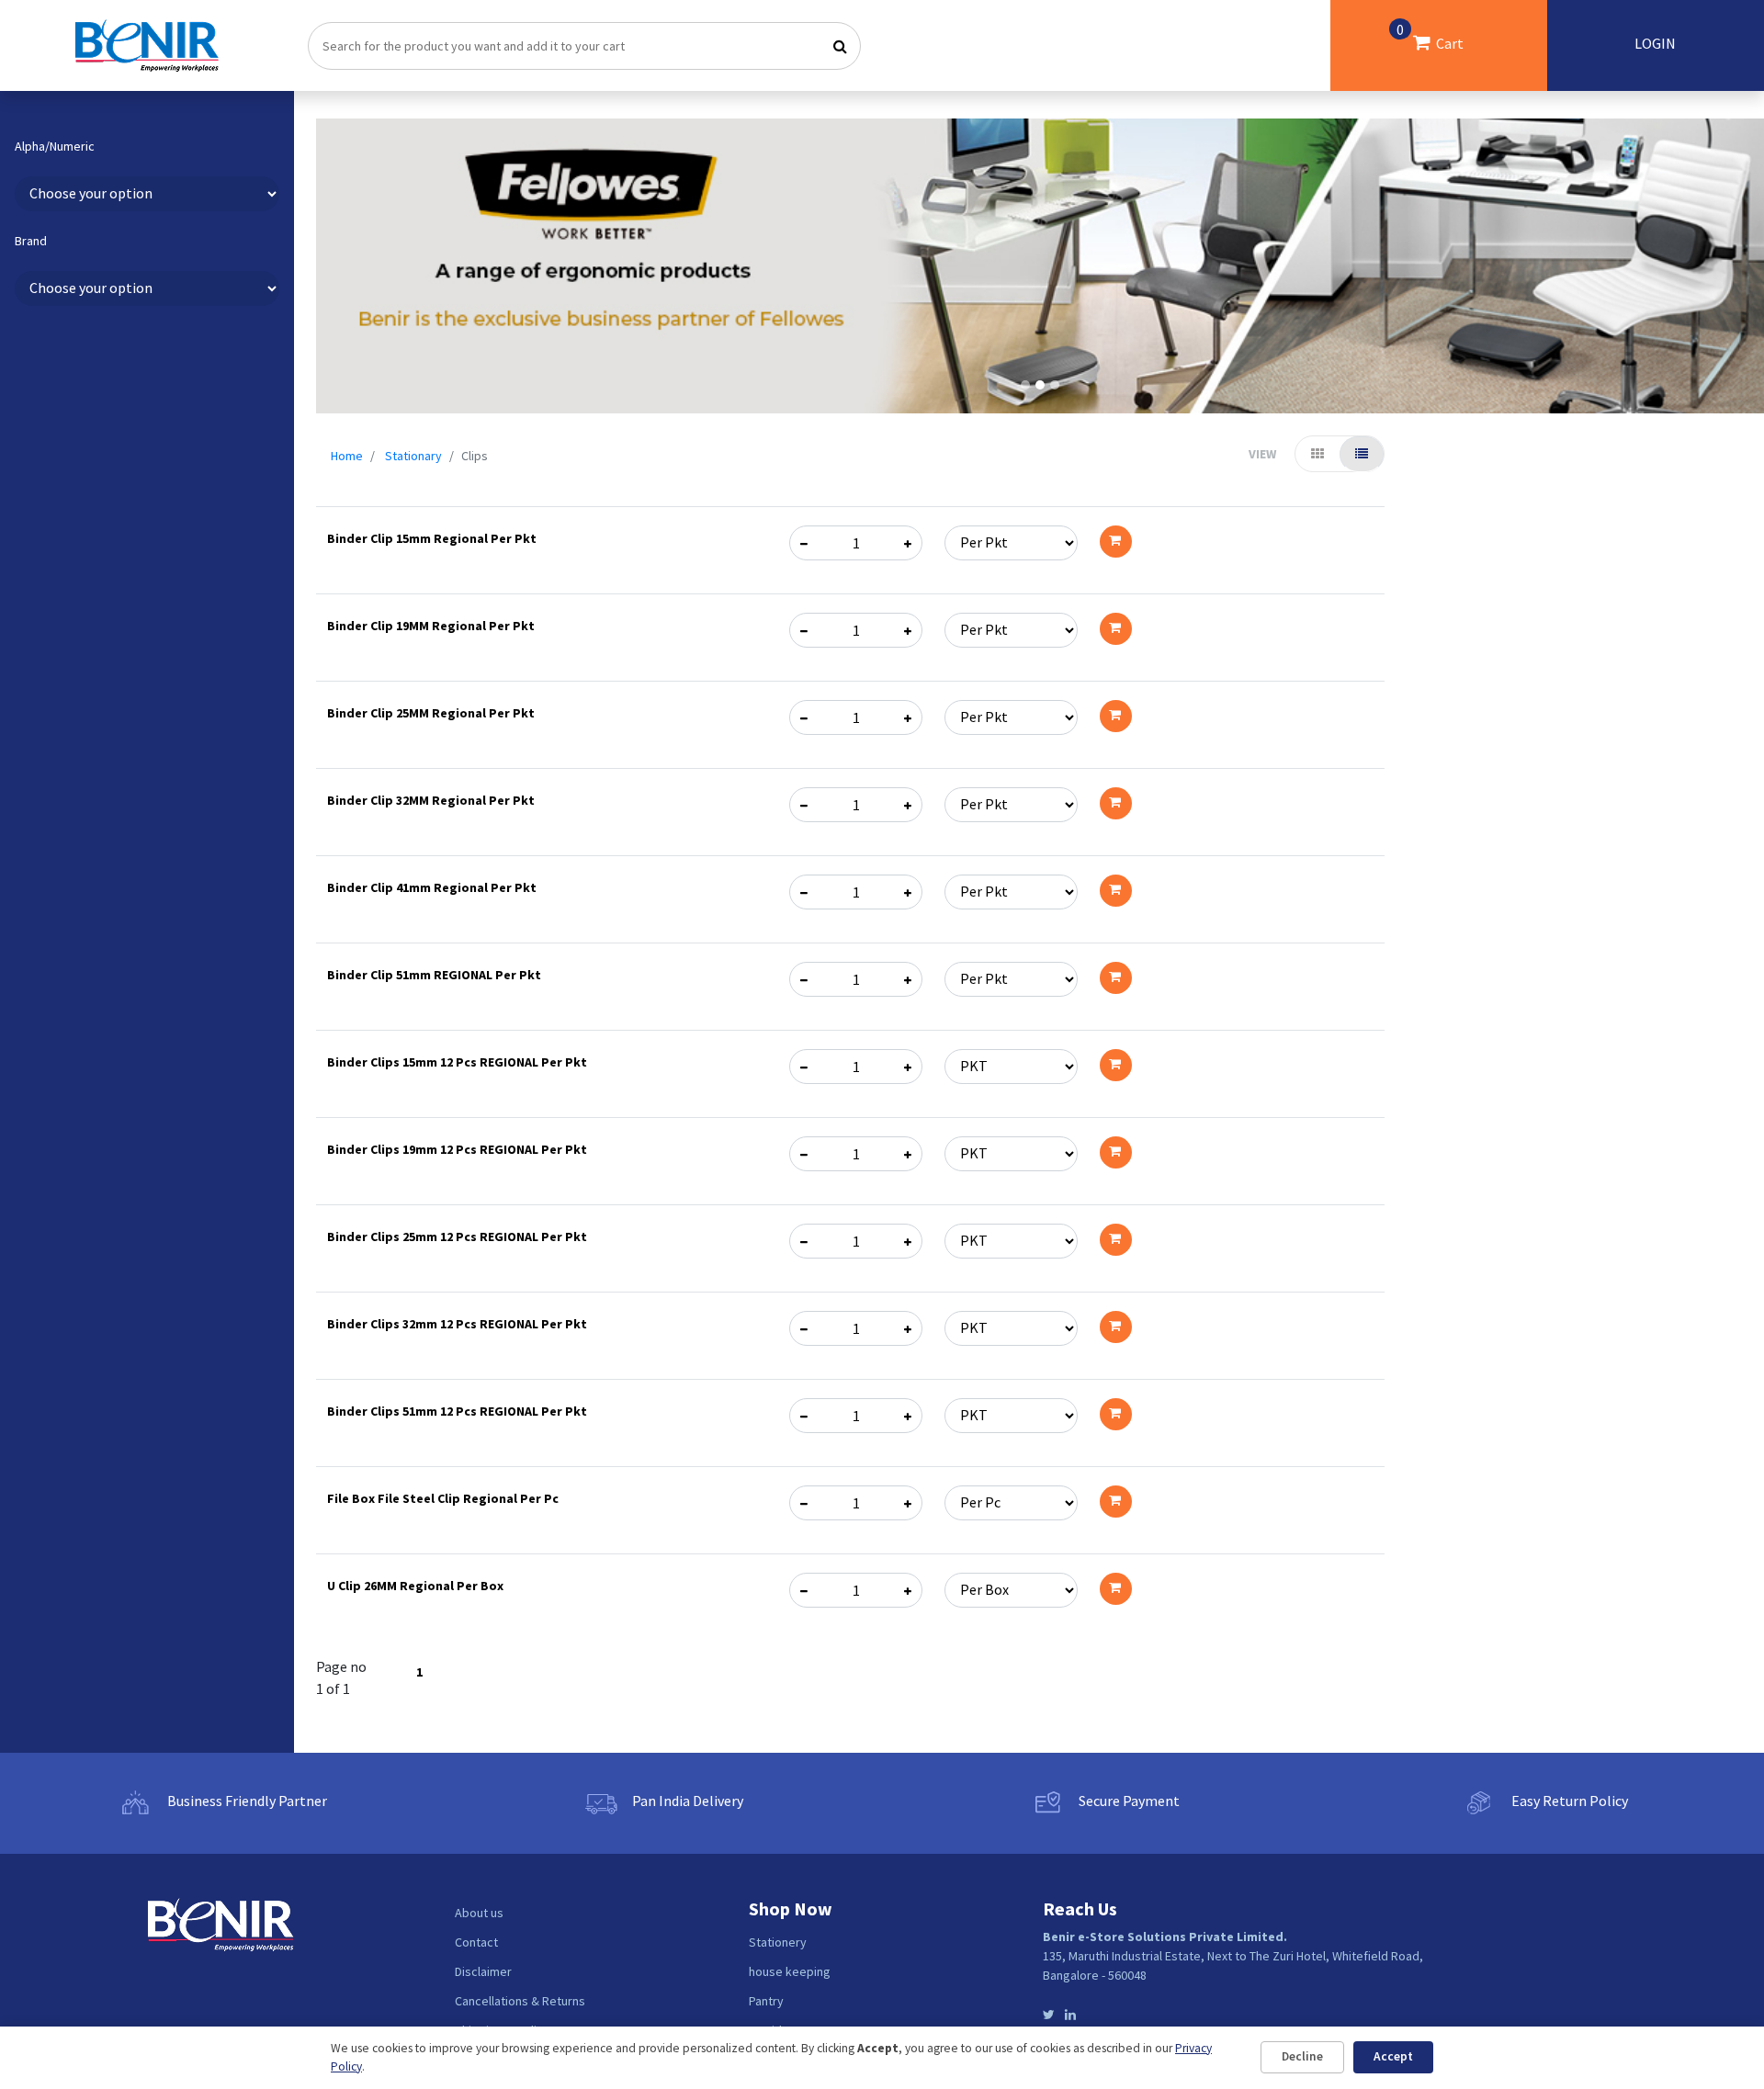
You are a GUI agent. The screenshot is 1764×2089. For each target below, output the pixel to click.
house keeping (790, 1971)
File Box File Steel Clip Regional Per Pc (443, 1498)
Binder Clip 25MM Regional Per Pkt (431, 713)
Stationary (413, 456)
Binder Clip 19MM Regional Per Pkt (431, 626)
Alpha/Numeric (55, 147)
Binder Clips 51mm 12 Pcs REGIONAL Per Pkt (457, 1411)
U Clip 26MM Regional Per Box (415, 1586)
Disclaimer (483, 1971)
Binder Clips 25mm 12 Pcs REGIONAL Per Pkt (457, 1236)
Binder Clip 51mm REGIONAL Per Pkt (434, 975)
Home (347, 456)
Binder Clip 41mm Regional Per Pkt (432, 887)
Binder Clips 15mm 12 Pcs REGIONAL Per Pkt (457, 1062)
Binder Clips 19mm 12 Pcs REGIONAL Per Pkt (457, 1149)
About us (479, 1913)
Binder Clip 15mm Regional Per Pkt (432, 538)
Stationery (778, 1942)
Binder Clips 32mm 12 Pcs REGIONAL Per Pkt (457, 1324)
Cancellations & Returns (520, 2001)
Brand (31, 241)
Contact (476, 1942)
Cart (1430, 36)
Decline (1302, 2056)
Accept (1393, 2056)
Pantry (766, 2001)
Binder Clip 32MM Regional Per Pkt (431, 800)
